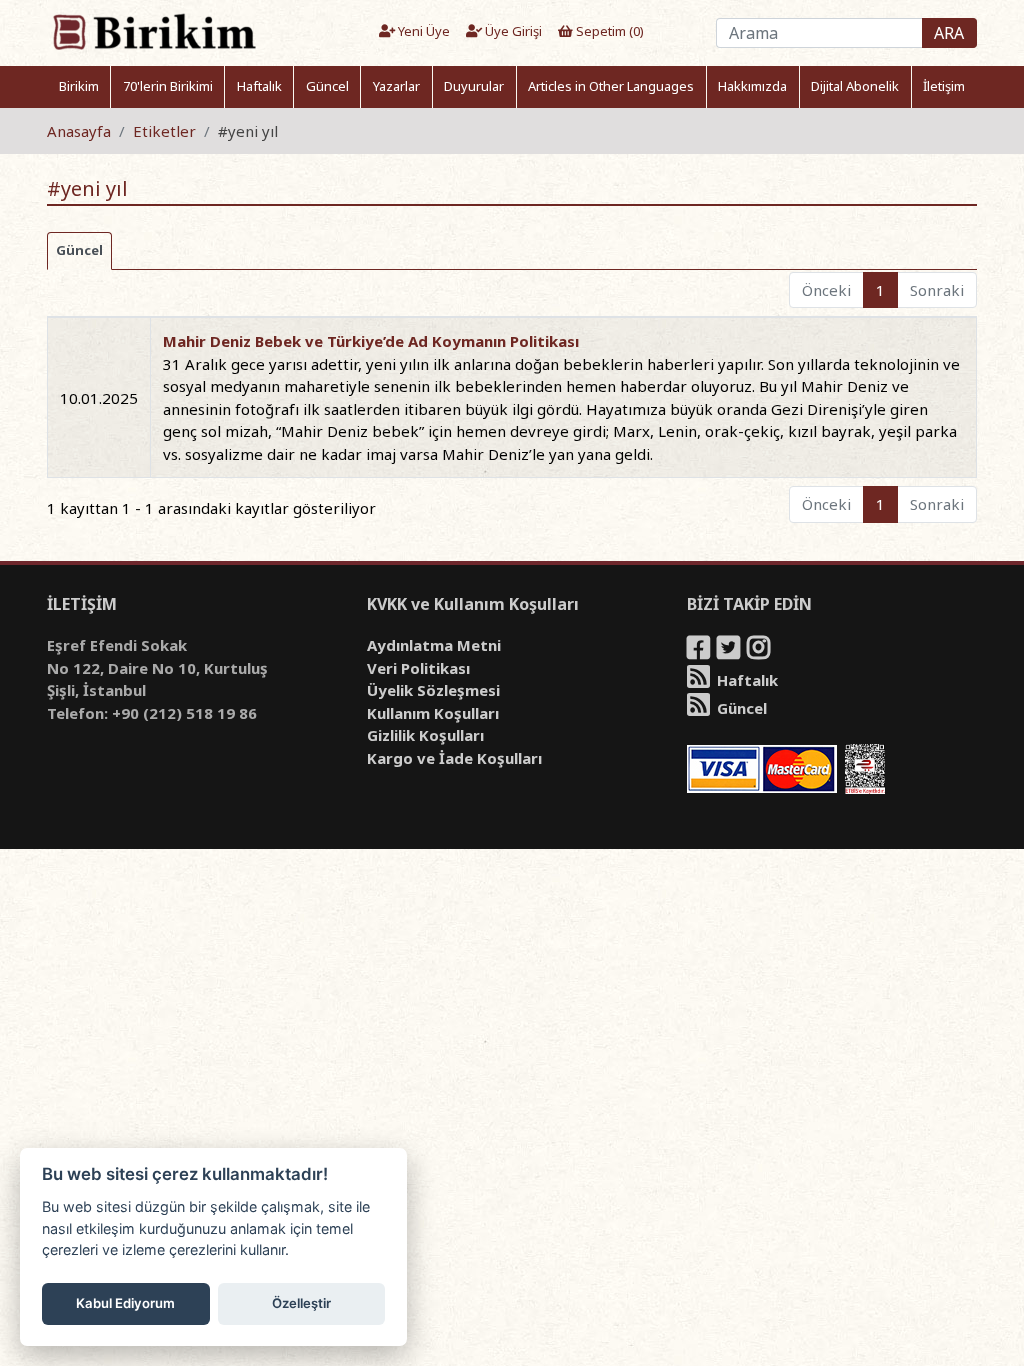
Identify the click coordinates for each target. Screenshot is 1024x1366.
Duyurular (474, 86)
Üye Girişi (512, 31)
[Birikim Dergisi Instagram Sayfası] (760, 651)
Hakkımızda (752, 86)
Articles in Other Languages (611, 86)
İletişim (944, 86)
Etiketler (164, 131)
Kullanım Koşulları (433, 713)
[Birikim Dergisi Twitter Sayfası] (730, 651)
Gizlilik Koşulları (425, 735)
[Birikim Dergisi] (153, 31)
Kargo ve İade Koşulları (454, 758)
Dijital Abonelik (855, 86)
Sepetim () (608, 31)
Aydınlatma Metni (434, 645)
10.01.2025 (99, 398)
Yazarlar (396, 86)
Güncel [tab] (79, 250)
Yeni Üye (422, 31)
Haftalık (259, 86)
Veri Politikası (418, 668)
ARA (949, 33)
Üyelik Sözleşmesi (433, 690)
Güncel (327, 86)
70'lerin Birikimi (168, 86)
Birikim (79, 86)
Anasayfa (79, 131)
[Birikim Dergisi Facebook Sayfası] (700, 651)
